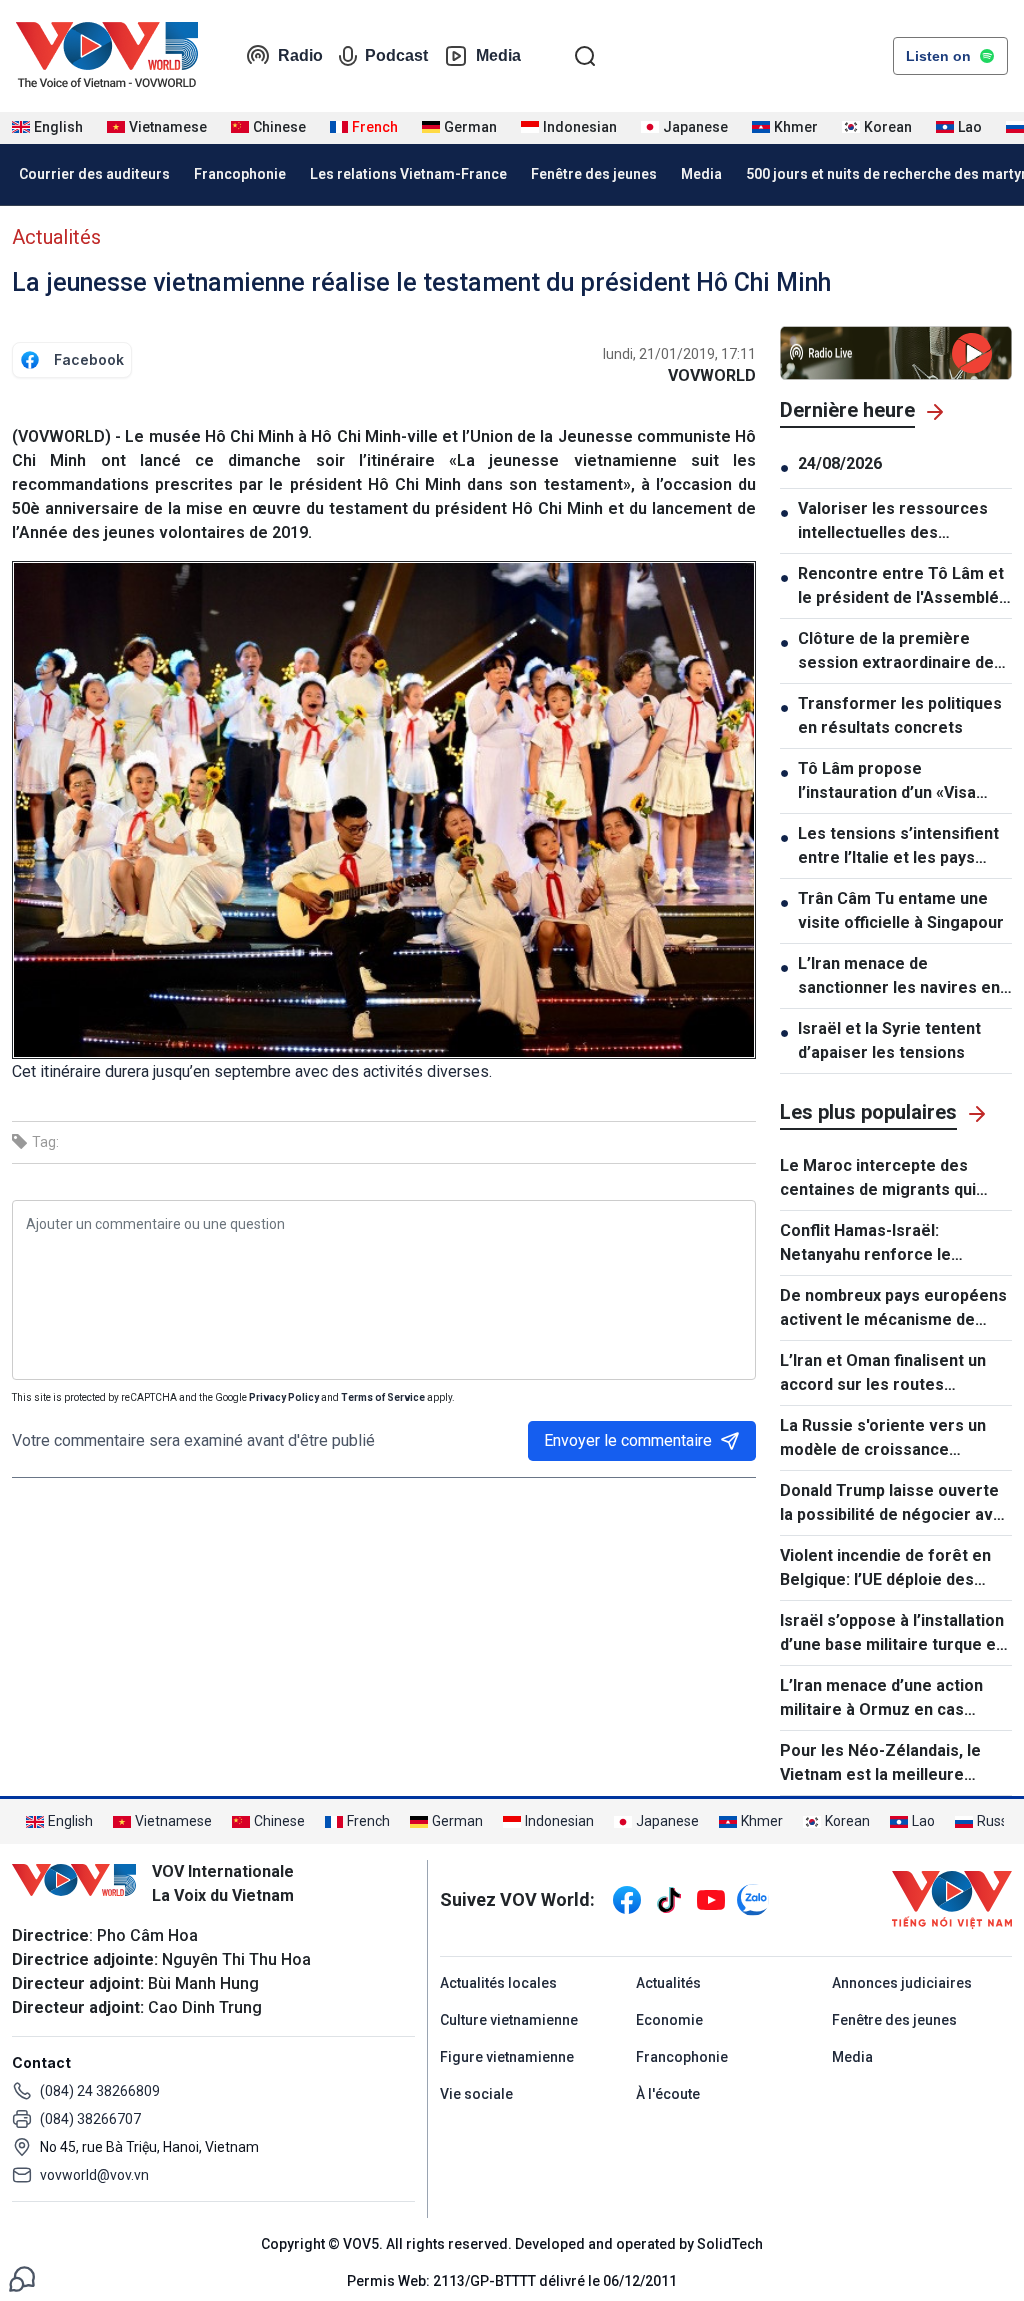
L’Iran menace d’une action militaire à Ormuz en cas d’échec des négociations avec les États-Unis (881, 1699)
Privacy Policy (284, 1397)
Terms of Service (383, 1397)
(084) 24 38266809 (100, 2091)
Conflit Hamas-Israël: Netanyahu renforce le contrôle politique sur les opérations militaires (875, 1244)
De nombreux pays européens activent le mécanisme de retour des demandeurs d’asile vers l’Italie (893, 1309)
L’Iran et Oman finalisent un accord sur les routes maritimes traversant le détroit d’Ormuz (883, 1374)
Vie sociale (476, 2094)
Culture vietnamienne (509, 2020)
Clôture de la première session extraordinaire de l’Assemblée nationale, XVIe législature (902, 652)
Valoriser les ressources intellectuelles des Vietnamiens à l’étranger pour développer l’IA (893, 522)
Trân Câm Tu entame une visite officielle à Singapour (901, 910)
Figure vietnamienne (507, 2057)
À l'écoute (668, 2094)
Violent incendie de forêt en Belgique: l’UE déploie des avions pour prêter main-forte (894, 1569)
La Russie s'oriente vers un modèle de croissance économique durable (883, 1439)
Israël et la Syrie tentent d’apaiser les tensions (889, 1040)
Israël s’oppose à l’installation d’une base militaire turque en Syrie (892, 1634)
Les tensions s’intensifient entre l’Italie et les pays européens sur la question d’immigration (898, 847)
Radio (300, 55)
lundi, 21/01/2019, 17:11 (679, 354)
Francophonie (240, 174)
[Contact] (22, 2277)
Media (498, 55)
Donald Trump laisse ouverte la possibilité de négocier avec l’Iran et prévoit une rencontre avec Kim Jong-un (896, 1504)
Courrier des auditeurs (94, 174)
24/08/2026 (840, 463)
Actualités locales (498, 1983)
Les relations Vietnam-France (408, 174)
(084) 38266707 (90, 2119)
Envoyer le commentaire (628, 1440)
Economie (669, 2020)
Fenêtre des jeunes (594, 174)
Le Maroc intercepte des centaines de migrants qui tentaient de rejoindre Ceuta (887, 1179)
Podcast (396, 55)
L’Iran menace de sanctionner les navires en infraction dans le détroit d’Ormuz (899, 977)
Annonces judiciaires (902, 1983)
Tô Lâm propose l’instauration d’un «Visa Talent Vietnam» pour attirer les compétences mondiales (905, 782)
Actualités (56, 237)
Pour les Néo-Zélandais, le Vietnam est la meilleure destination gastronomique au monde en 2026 (893, 1764)
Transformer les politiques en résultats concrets (900, 715)
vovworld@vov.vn (94, 2175)
